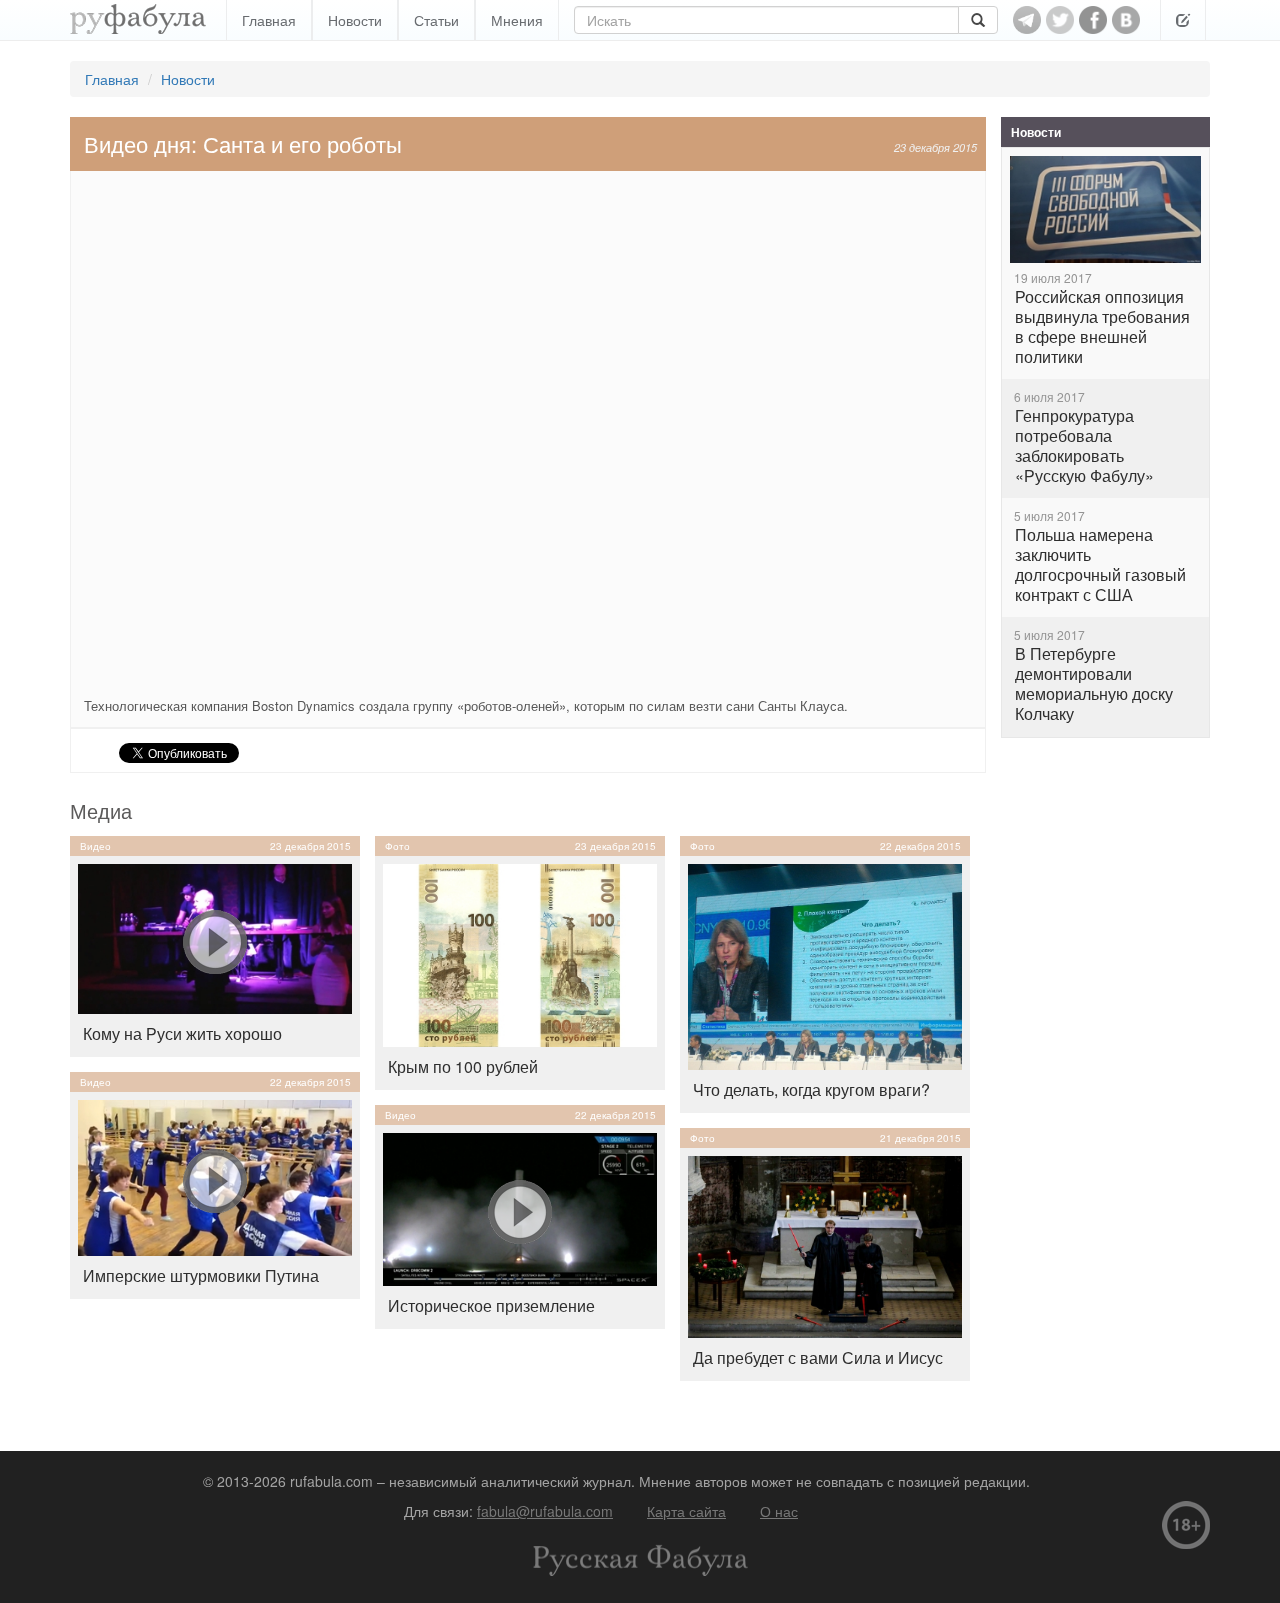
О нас (779, 1511)
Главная (269, 20)
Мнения (517, 20)
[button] (1183, 20)
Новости (355, 20)
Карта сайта (686, 1511)
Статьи (436, 20)
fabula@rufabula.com (545, 1511)
